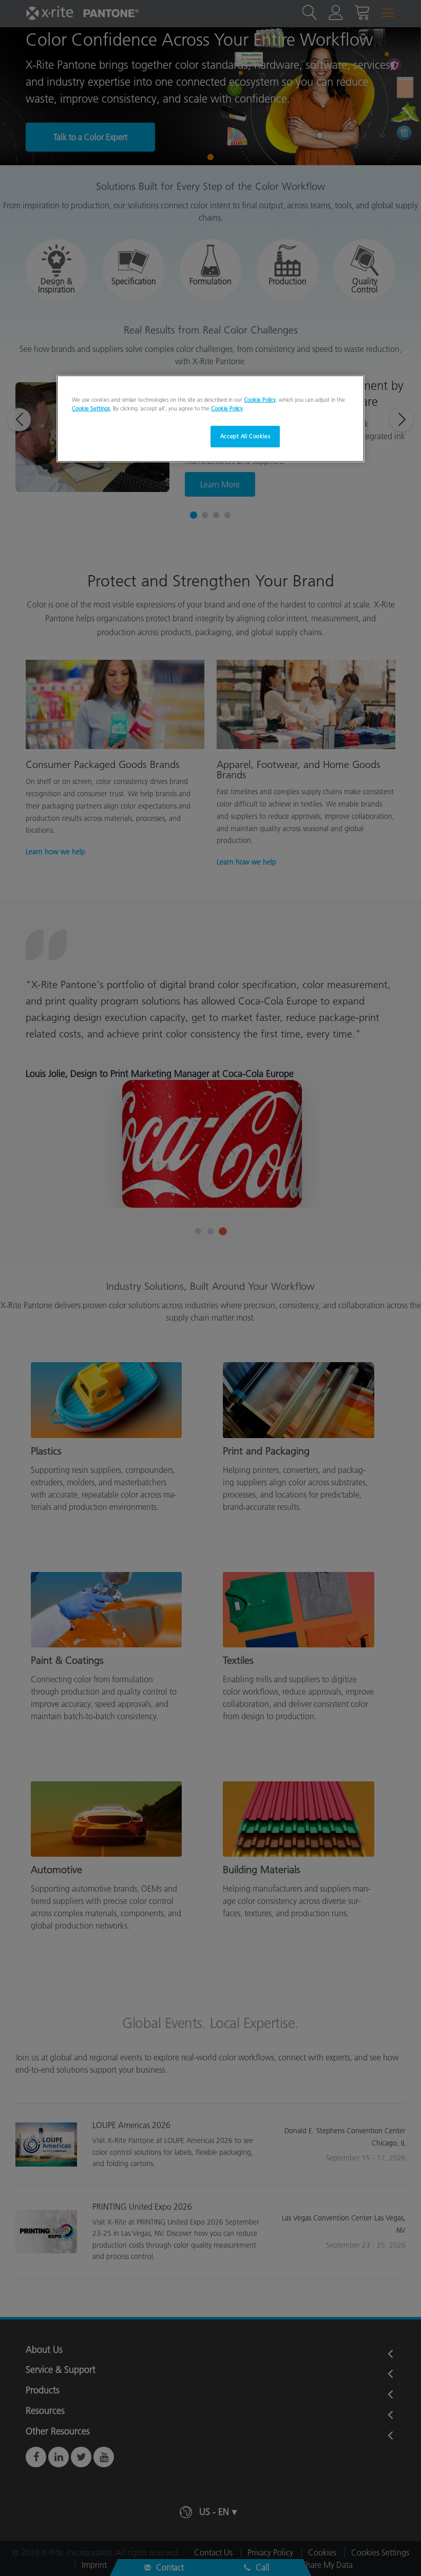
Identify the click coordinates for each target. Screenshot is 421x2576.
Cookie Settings (91, 408)
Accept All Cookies (245, 436)
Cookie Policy (260, 400)
